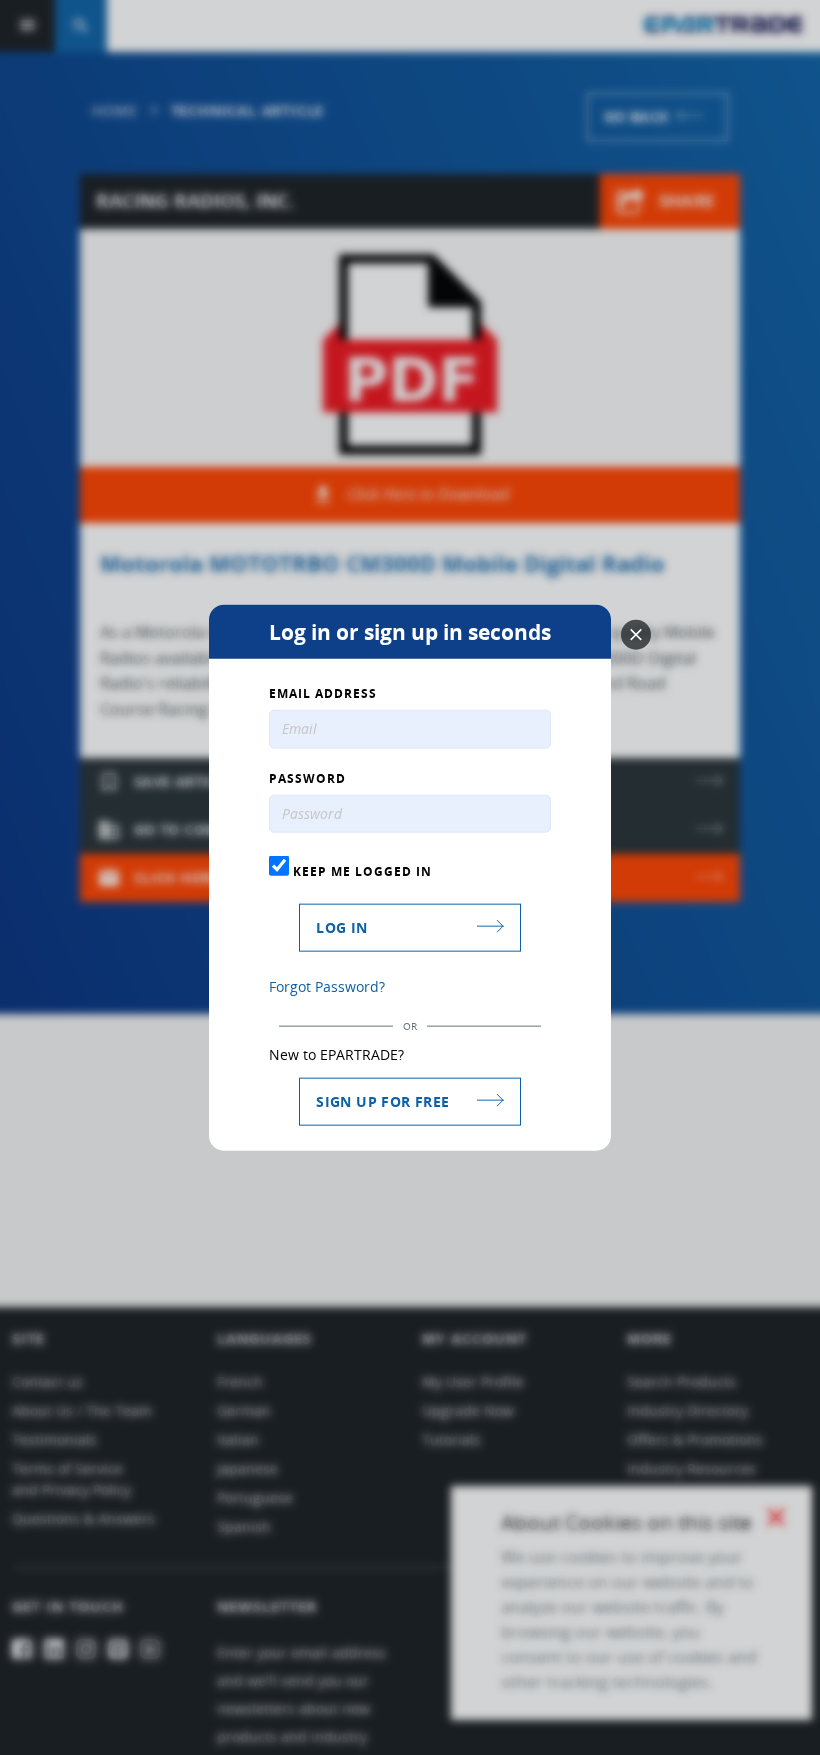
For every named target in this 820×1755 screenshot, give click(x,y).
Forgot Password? (327, 986)
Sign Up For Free (382, 1101)
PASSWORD (307, 778)
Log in (341, 927)
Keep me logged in (360, 871)
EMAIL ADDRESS (323, 693)
